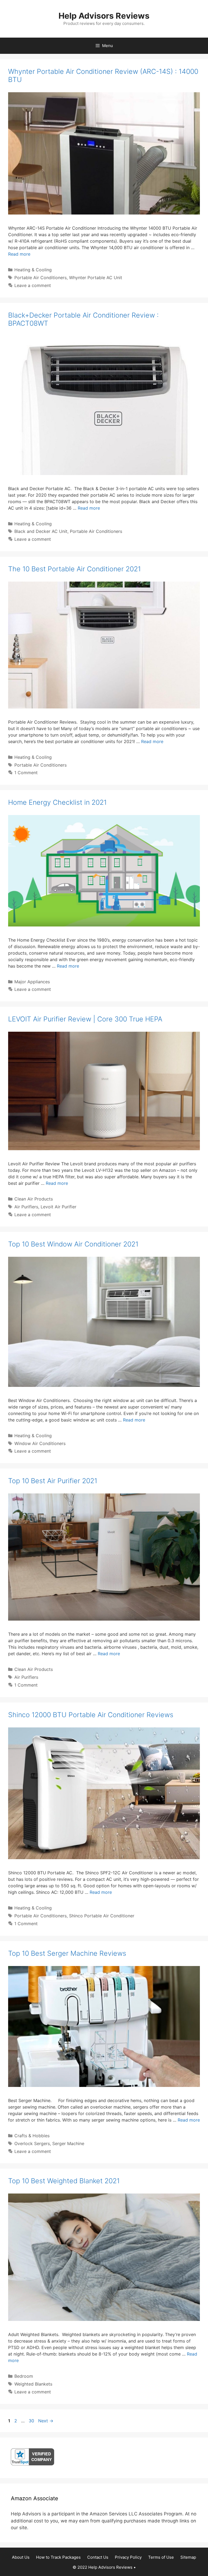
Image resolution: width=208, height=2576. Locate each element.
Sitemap (188, 2557)
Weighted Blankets (33, 2384)
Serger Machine (68, 2143)
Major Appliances (32, 982)
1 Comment (26, 773)
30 (32, 2421)
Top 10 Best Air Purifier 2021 (53, 1481)
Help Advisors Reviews (104, 16)
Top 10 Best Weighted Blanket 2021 (64, 2181)
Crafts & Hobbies (32, 2136)
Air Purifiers (26, 1207)
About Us (21, 2557)
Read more (19, 254)
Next (46, 2421)
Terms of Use (161, 2557)
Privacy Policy (128, 2557)
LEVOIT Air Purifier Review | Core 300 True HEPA (85, 1019)
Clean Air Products (34, 1199)
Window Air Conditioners (40, 1443)
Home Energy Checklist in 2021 (57, 802)
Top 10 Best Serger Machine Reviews (67, 1953)
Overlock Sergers (32, 2143)
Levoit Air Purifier (58, 1207)
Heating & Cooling (33, 270)
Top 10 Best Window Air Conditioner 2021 (73, 1244)
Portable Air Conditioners (40, 278)
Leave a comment (33, 285)
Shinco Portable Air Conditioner (102, 1916)
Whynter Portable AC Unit (96, 278)
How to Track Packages (58, 2557)
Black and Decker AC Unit (41, 531)
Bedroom (24, 2376)
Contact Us (98, 2557)
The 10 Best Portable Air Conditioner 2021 (74, 569)
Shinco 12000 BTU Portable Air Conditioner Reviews (91, 1715)
